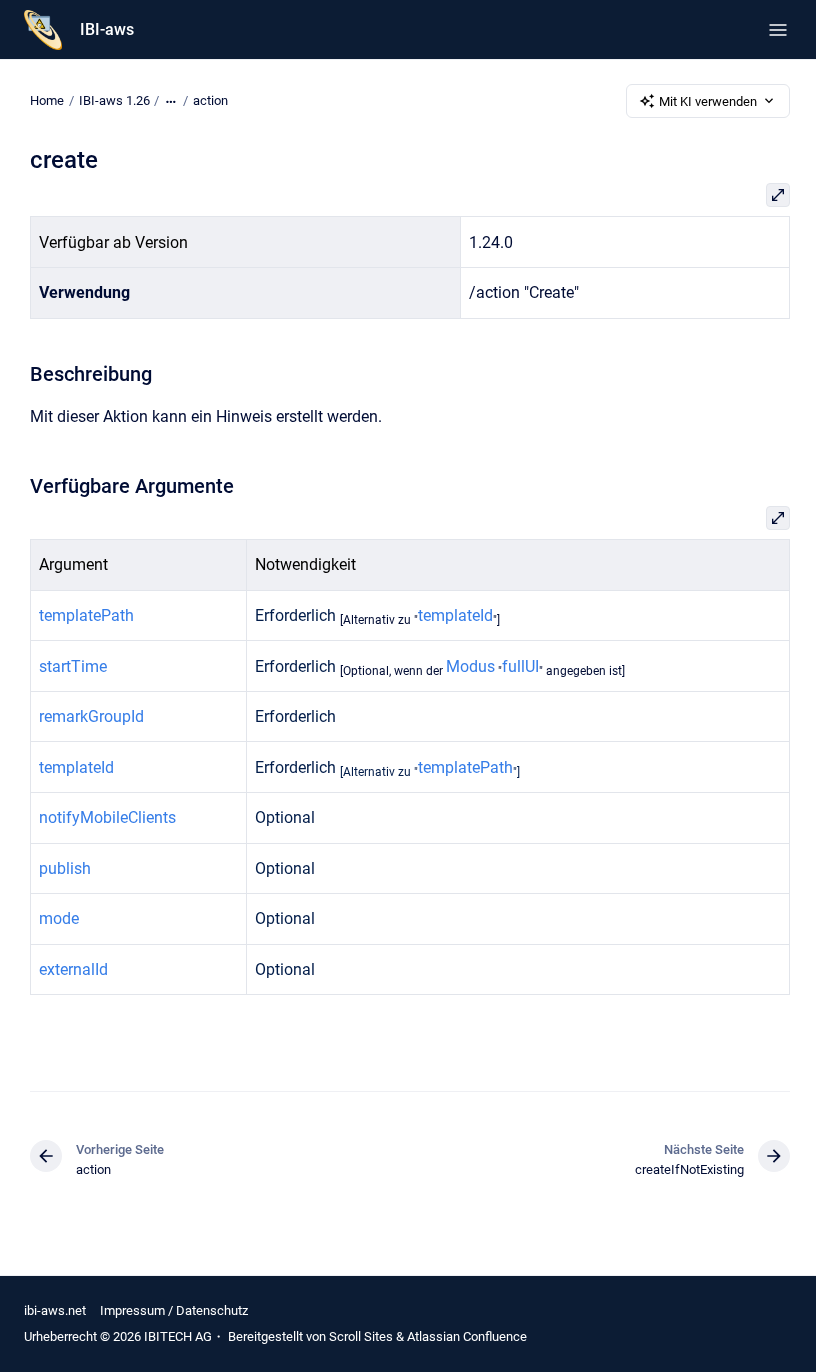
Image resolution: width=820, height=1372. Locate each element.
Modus (470, 666)
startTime (73, 666)
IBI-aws (107, 29)
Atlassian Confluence (467, 1336)
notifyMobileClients (107, 817)
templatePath (86, 615)
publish (65, 868)
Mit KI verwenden (708, 101)
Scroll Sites (361, 1336)
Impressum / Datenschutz (174, 1310)
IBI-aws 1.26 (114, 100)
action (210, 100)
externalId (73, 969)
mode (59, 918)
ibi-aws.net (55, 1310)
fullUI (520, 666)
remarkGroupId (91, 716)
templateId (455, 615)
